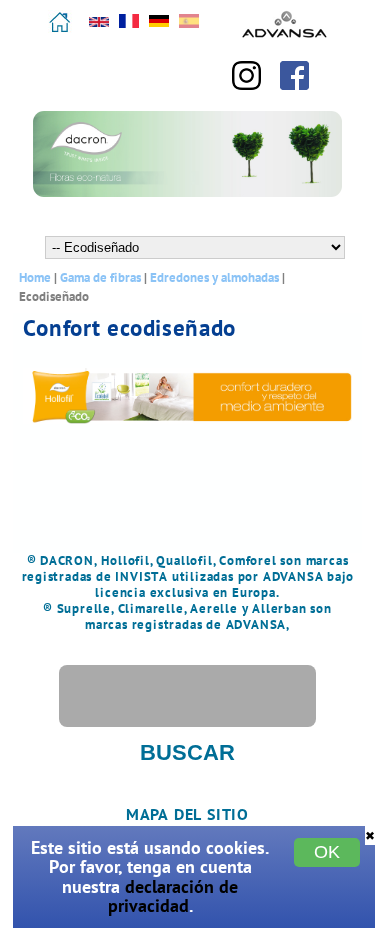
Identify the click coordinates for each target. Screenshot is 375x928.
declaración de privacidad (173, 896)
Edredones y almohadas (214, 277)
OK (327, 852)
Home (35, 277)
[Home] (60, 29)
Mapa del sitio (187, 814)
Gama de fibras (100, 277)
